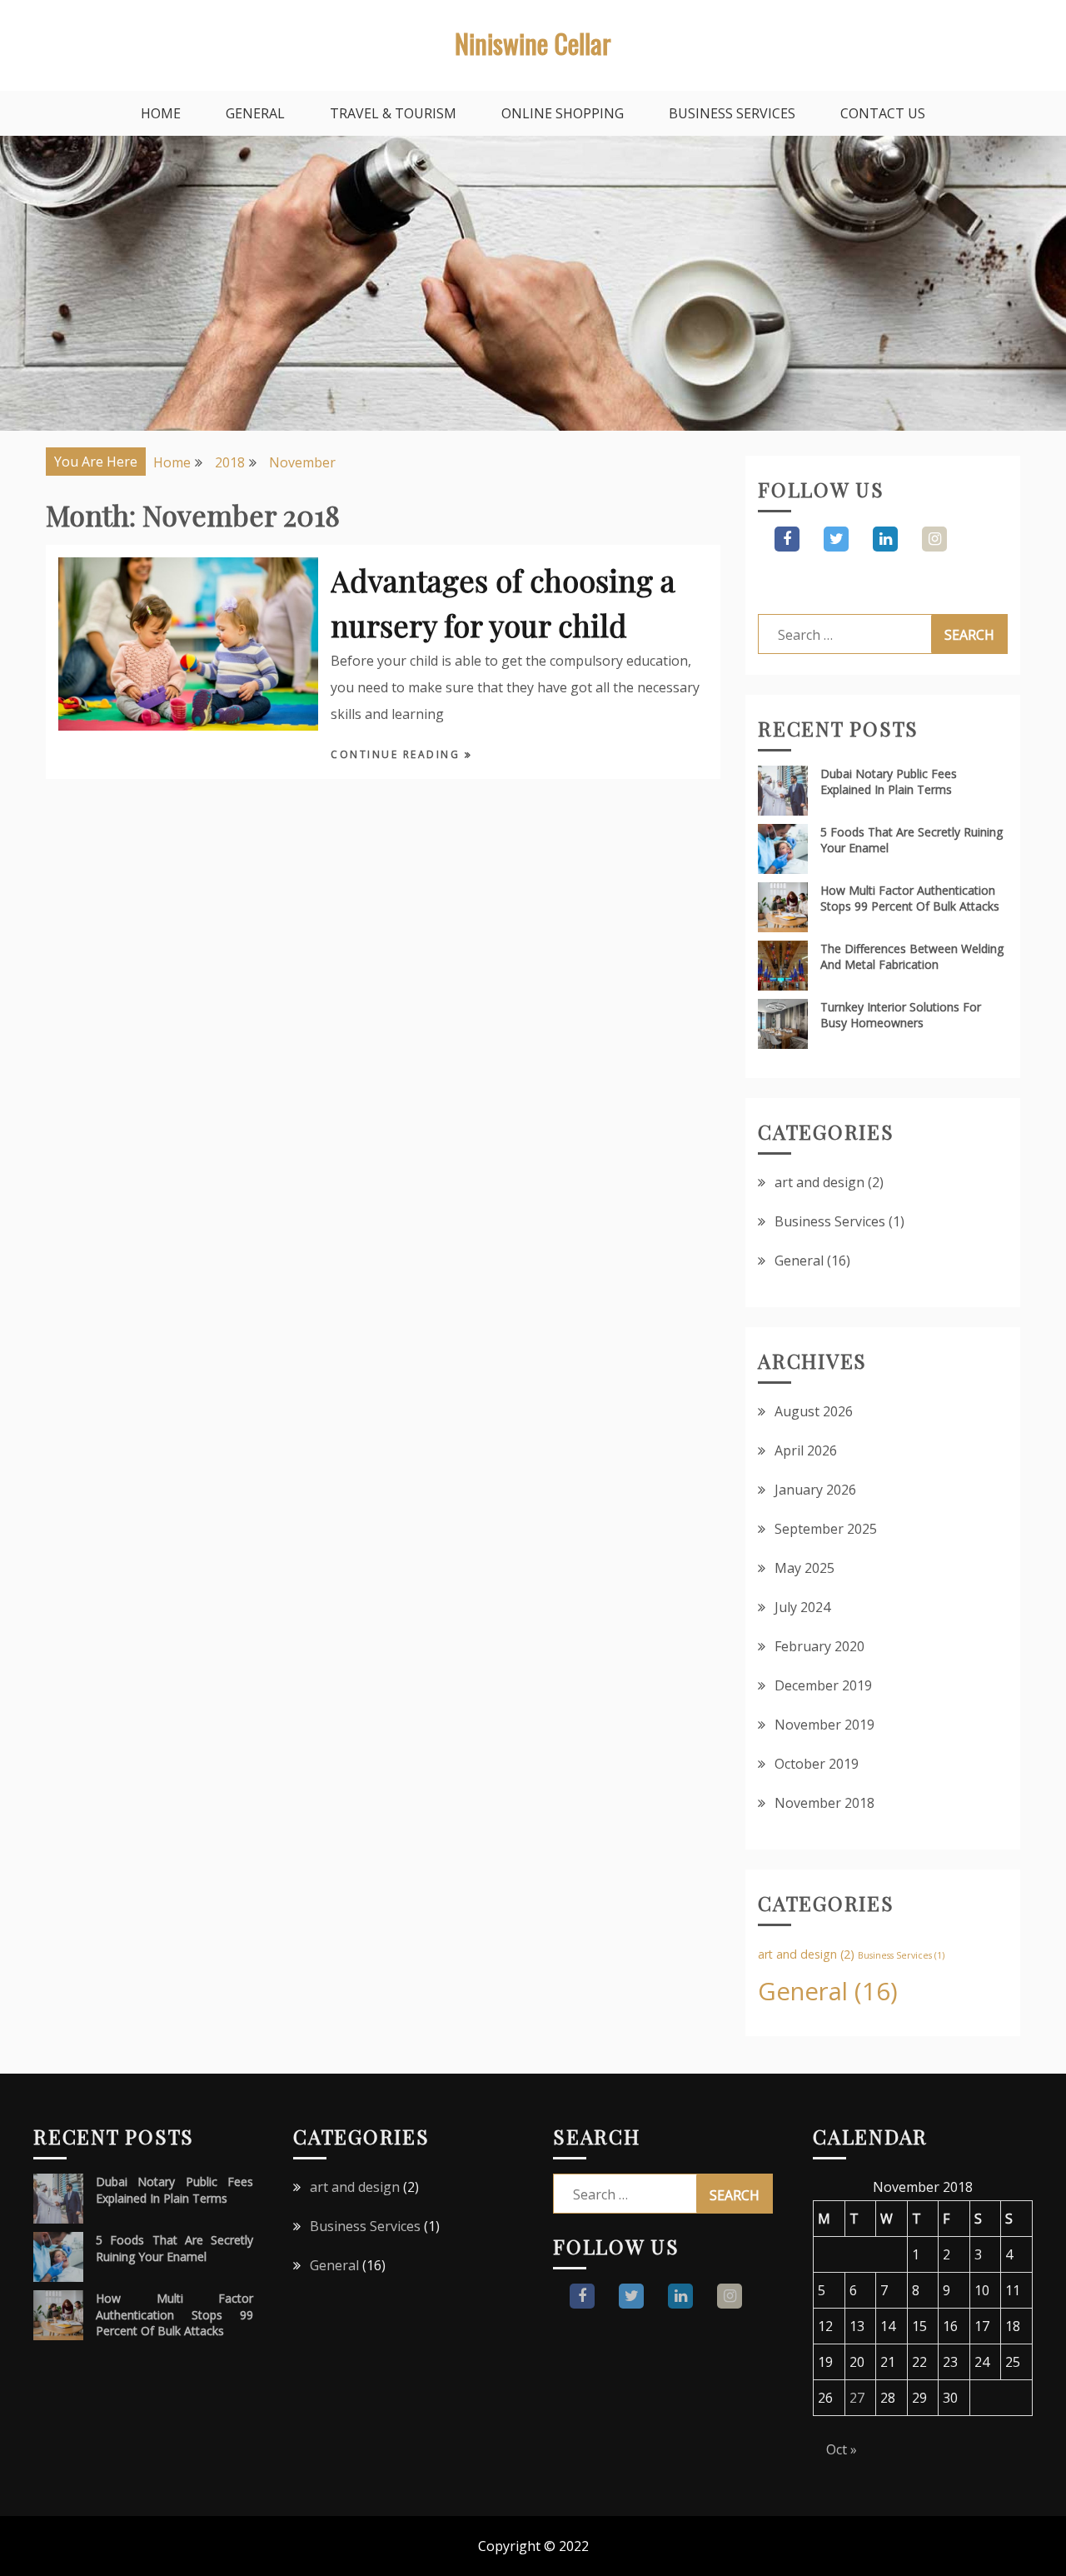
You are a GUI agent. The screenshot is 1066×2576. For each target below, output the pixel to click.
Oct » (842, 2449)
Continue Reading (398, 754)
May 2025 (804, 1568)
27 (857, 2398)
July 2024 (802, 1607)
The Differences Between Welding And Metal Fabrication (912, 956)
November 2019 (824, 1725)
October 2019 (817, 1764)
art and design (819, 1182)
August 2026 (814, 1411)
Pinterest (934, 539)
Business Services (732, 113)
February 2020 (819, 1646)
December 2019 (823, 1685)
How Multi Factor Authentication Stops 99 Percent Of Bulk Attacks (910, 898)
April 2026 (806, 1450)
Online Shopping (563, 113)
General (255, 113)
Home (161, 113)
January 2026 (815, 1490)
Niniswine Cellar (533, 43)
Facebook (787, 539)
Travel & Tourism (393, 113)
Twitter (836, 539)
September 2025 (826, 1529)
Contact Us (883, 113)
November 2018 (824, 1803)
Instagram (885, 539)
